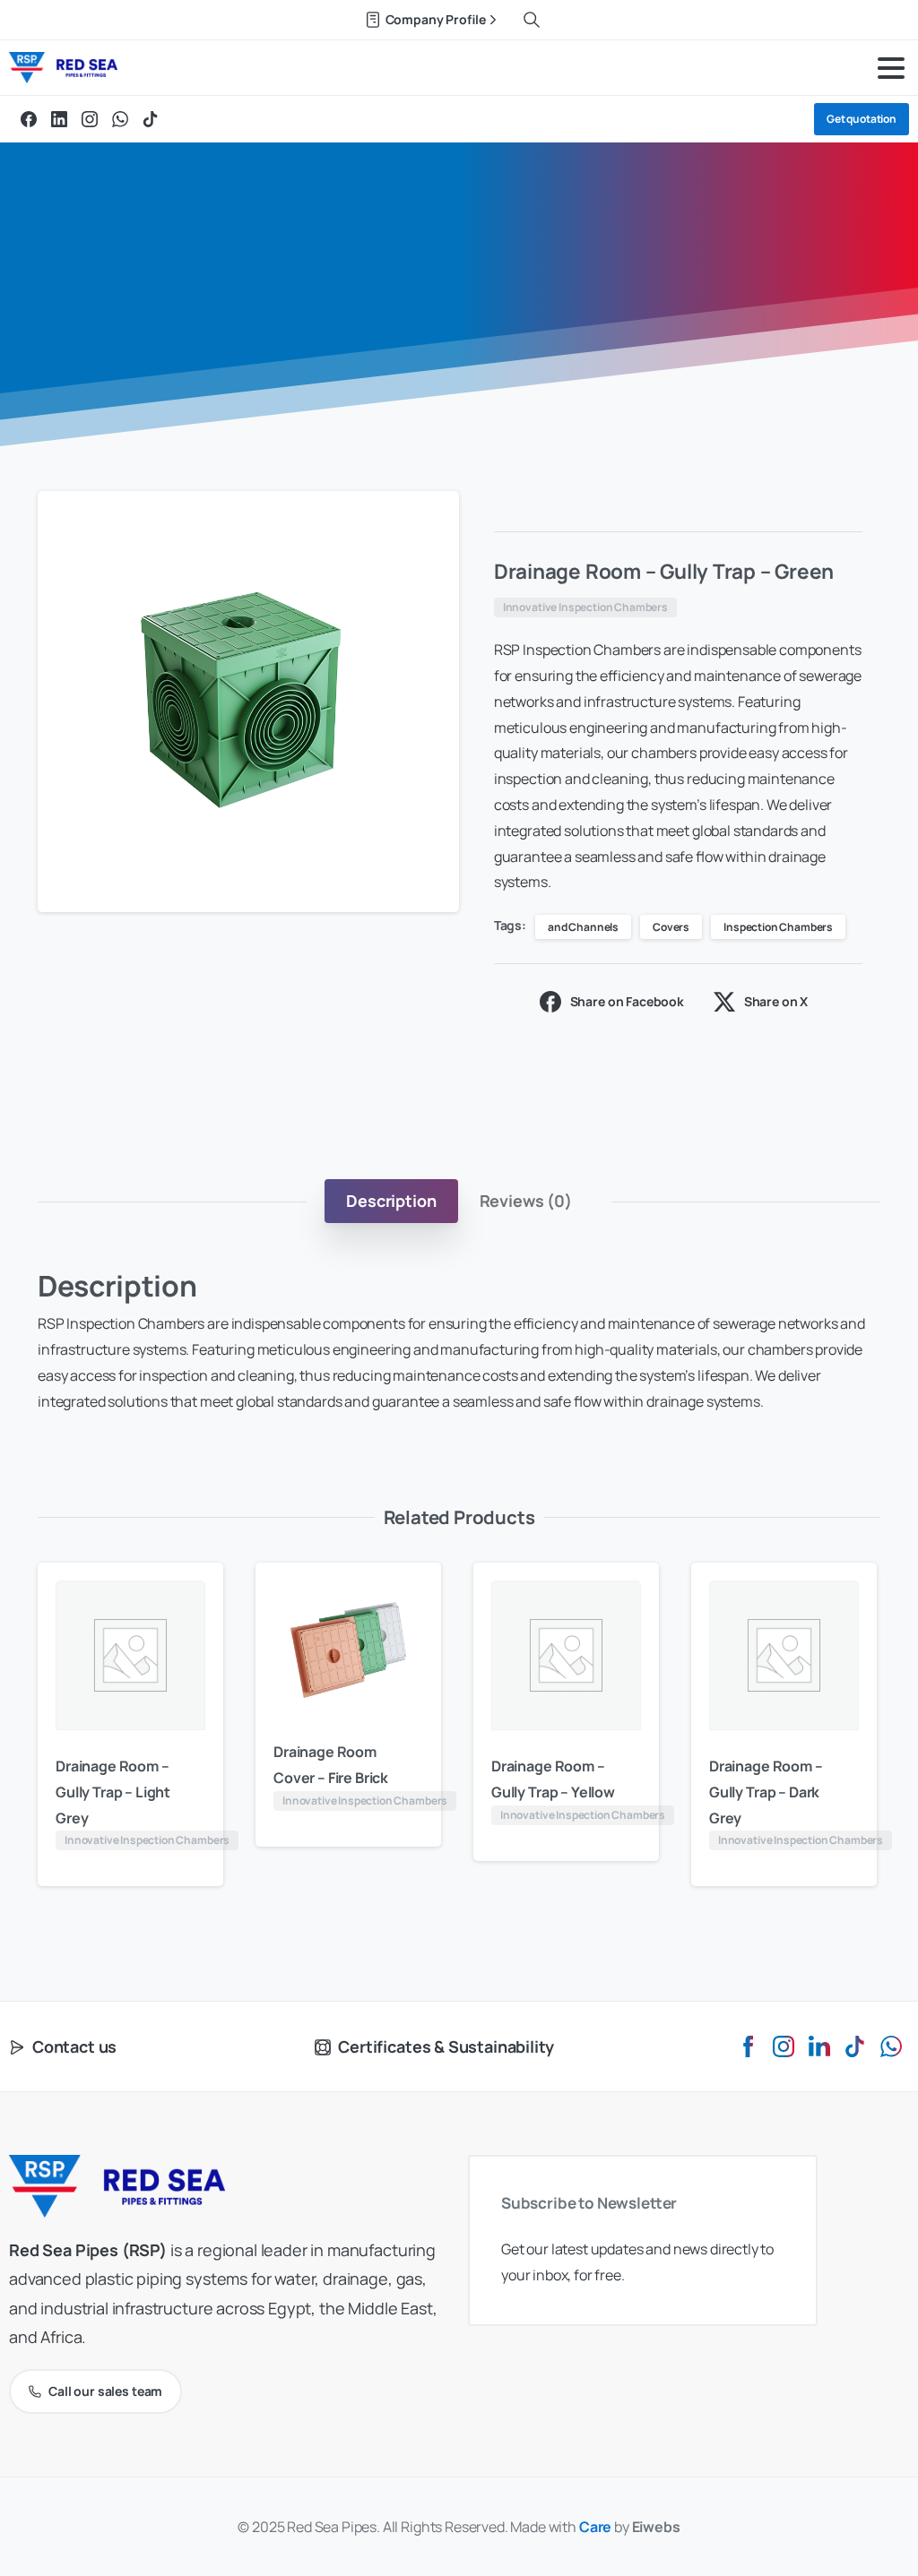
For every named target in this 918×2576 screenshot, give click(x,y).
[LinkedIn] (59, 119)
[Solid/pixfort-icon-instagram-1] (784, 2045)
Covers (671, 927)
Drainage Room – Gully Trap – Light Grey (113, 1792)
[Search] (532, 20)
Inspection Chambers (778, 927)
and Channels (583, 927)
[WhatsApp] (120, 119)
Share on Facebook (627, 1001)
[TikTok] (151, 119)
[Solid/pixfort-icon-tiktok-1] (855, 2045)
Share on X (776, 1001)
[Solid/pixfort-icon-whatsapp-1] (891, 2045)
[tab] (391, 1201)
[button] (429, 521)
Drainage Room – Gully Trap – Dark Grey (766, 1792)
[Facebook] (29, 119)
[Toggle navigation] (891, 68)
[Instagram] (90, 119)
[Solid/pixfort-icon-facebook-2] (748, 2045)
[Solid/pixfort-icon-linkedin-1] (819, 2045)
